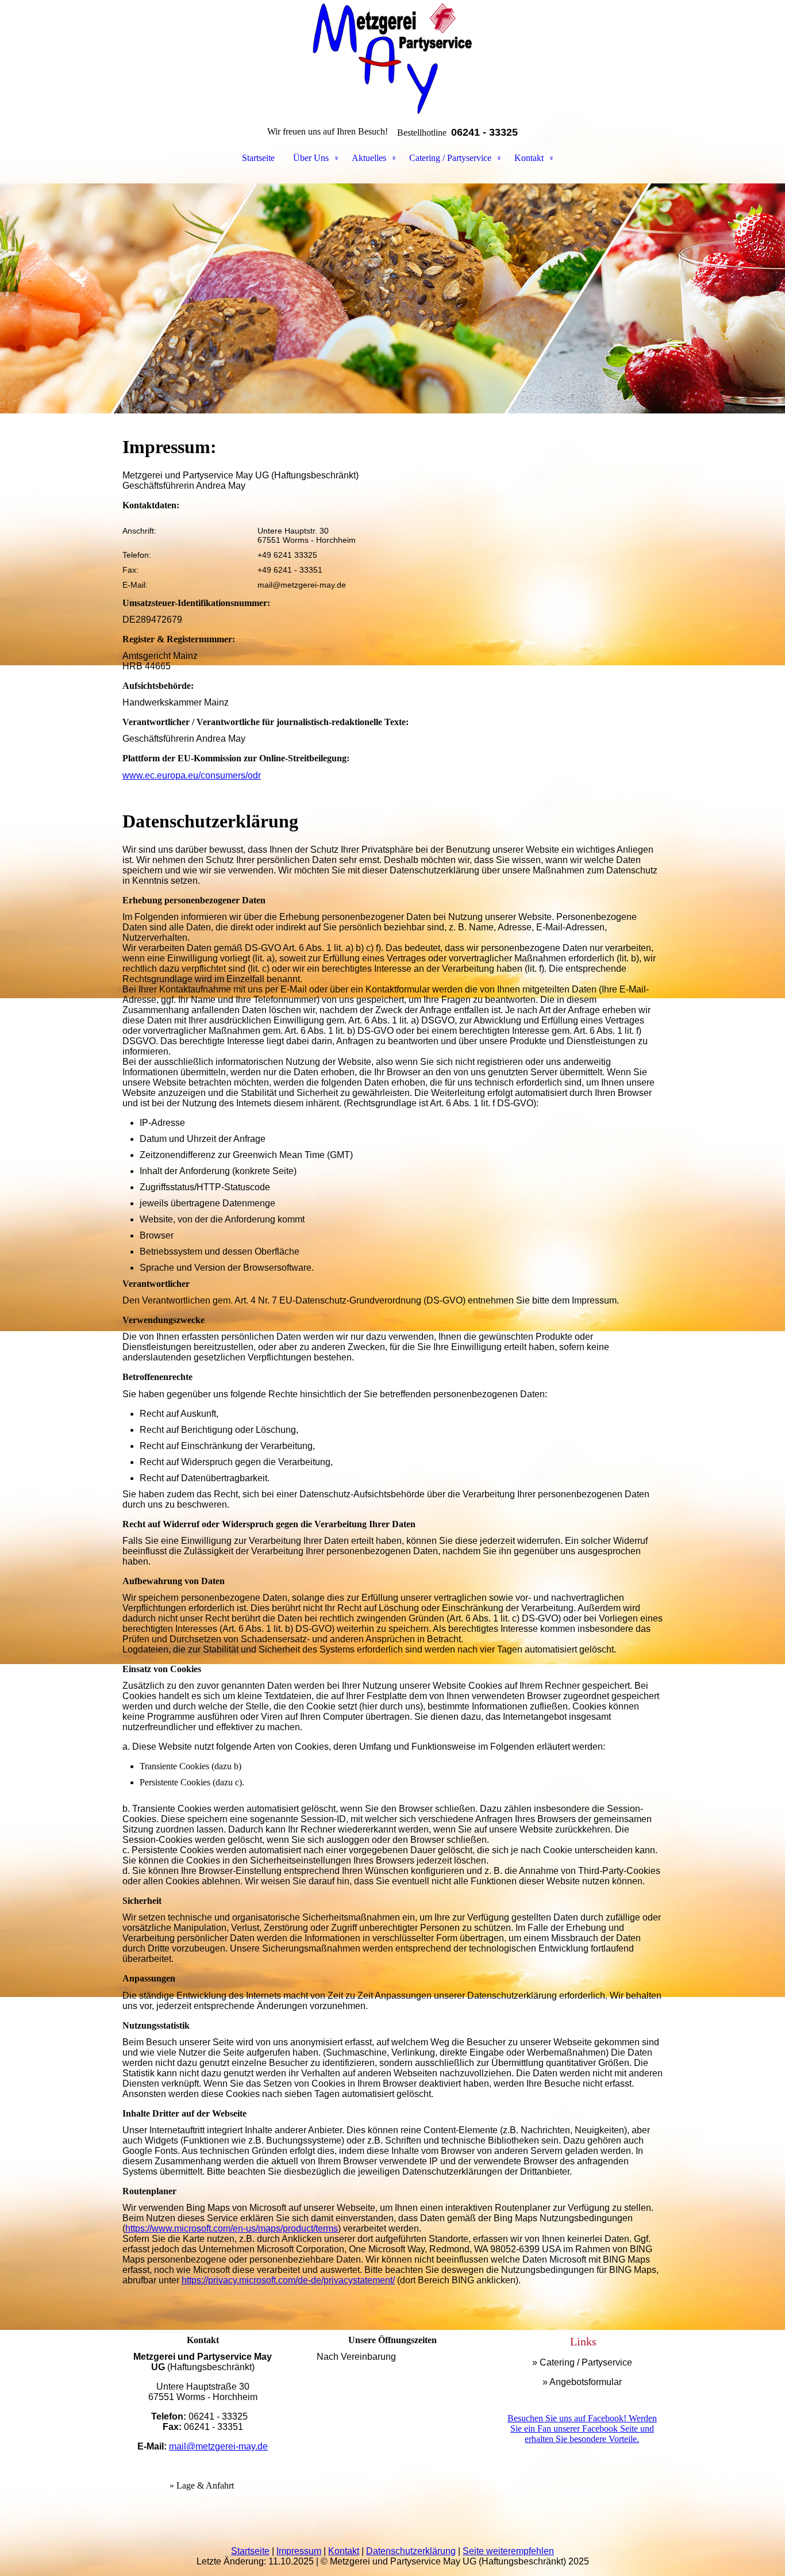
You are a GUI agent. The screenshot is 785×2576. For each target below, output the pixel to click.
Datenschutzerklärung (411, 2551)
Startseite (258, 158)
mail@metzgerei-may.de (218, 2446)
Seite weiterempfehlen (508, 2551)
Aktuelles (369, 158)
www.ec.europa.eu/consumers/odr (192, 775)
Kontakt (529, 158)
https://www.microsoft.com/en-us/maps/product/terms (232, 2228)
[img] (392, 57)
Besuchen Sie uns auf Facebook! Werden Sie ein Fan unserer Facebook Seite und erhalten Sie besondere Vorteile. (582, 2429)
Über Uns (311, 158)
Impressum (299, 2551)
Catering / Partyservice (450, 158)
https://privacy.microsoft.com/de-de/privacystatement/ (288, 2280)
